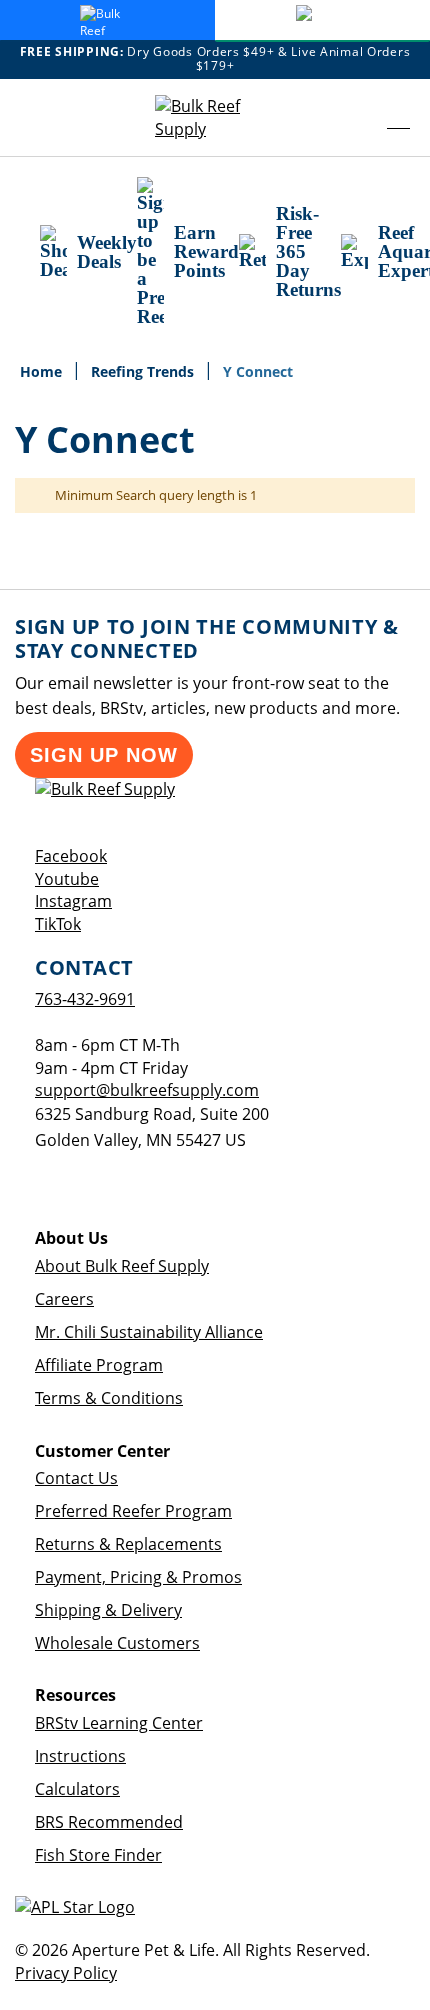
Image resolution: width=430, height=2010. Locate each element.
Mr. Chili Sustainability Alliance (149, 1332)
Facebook (71, 856)
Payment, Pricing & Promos (138, 1577)
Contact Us (76, 1478)
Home (43, 371)
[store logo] (215, 118)
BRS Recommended (109, 1822)
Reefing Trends (144, 371)
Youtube (67, 879)
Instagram (73, 901)
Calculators (77, 1789)
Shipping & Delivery (108, 1610)
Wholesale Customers (117, 1643)
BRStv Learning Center (119, 1723)
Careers (64, 1299)
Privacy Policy (66, 1973)
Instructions (80, 1756)
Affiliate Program (99, 1365)
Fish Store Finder (98, 1855)
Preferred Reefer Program (133, 1511)
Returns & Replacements (128, 1544)
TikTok (58, 924)
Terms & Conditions (109, 1398)
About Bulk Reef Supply (122, 1266)
